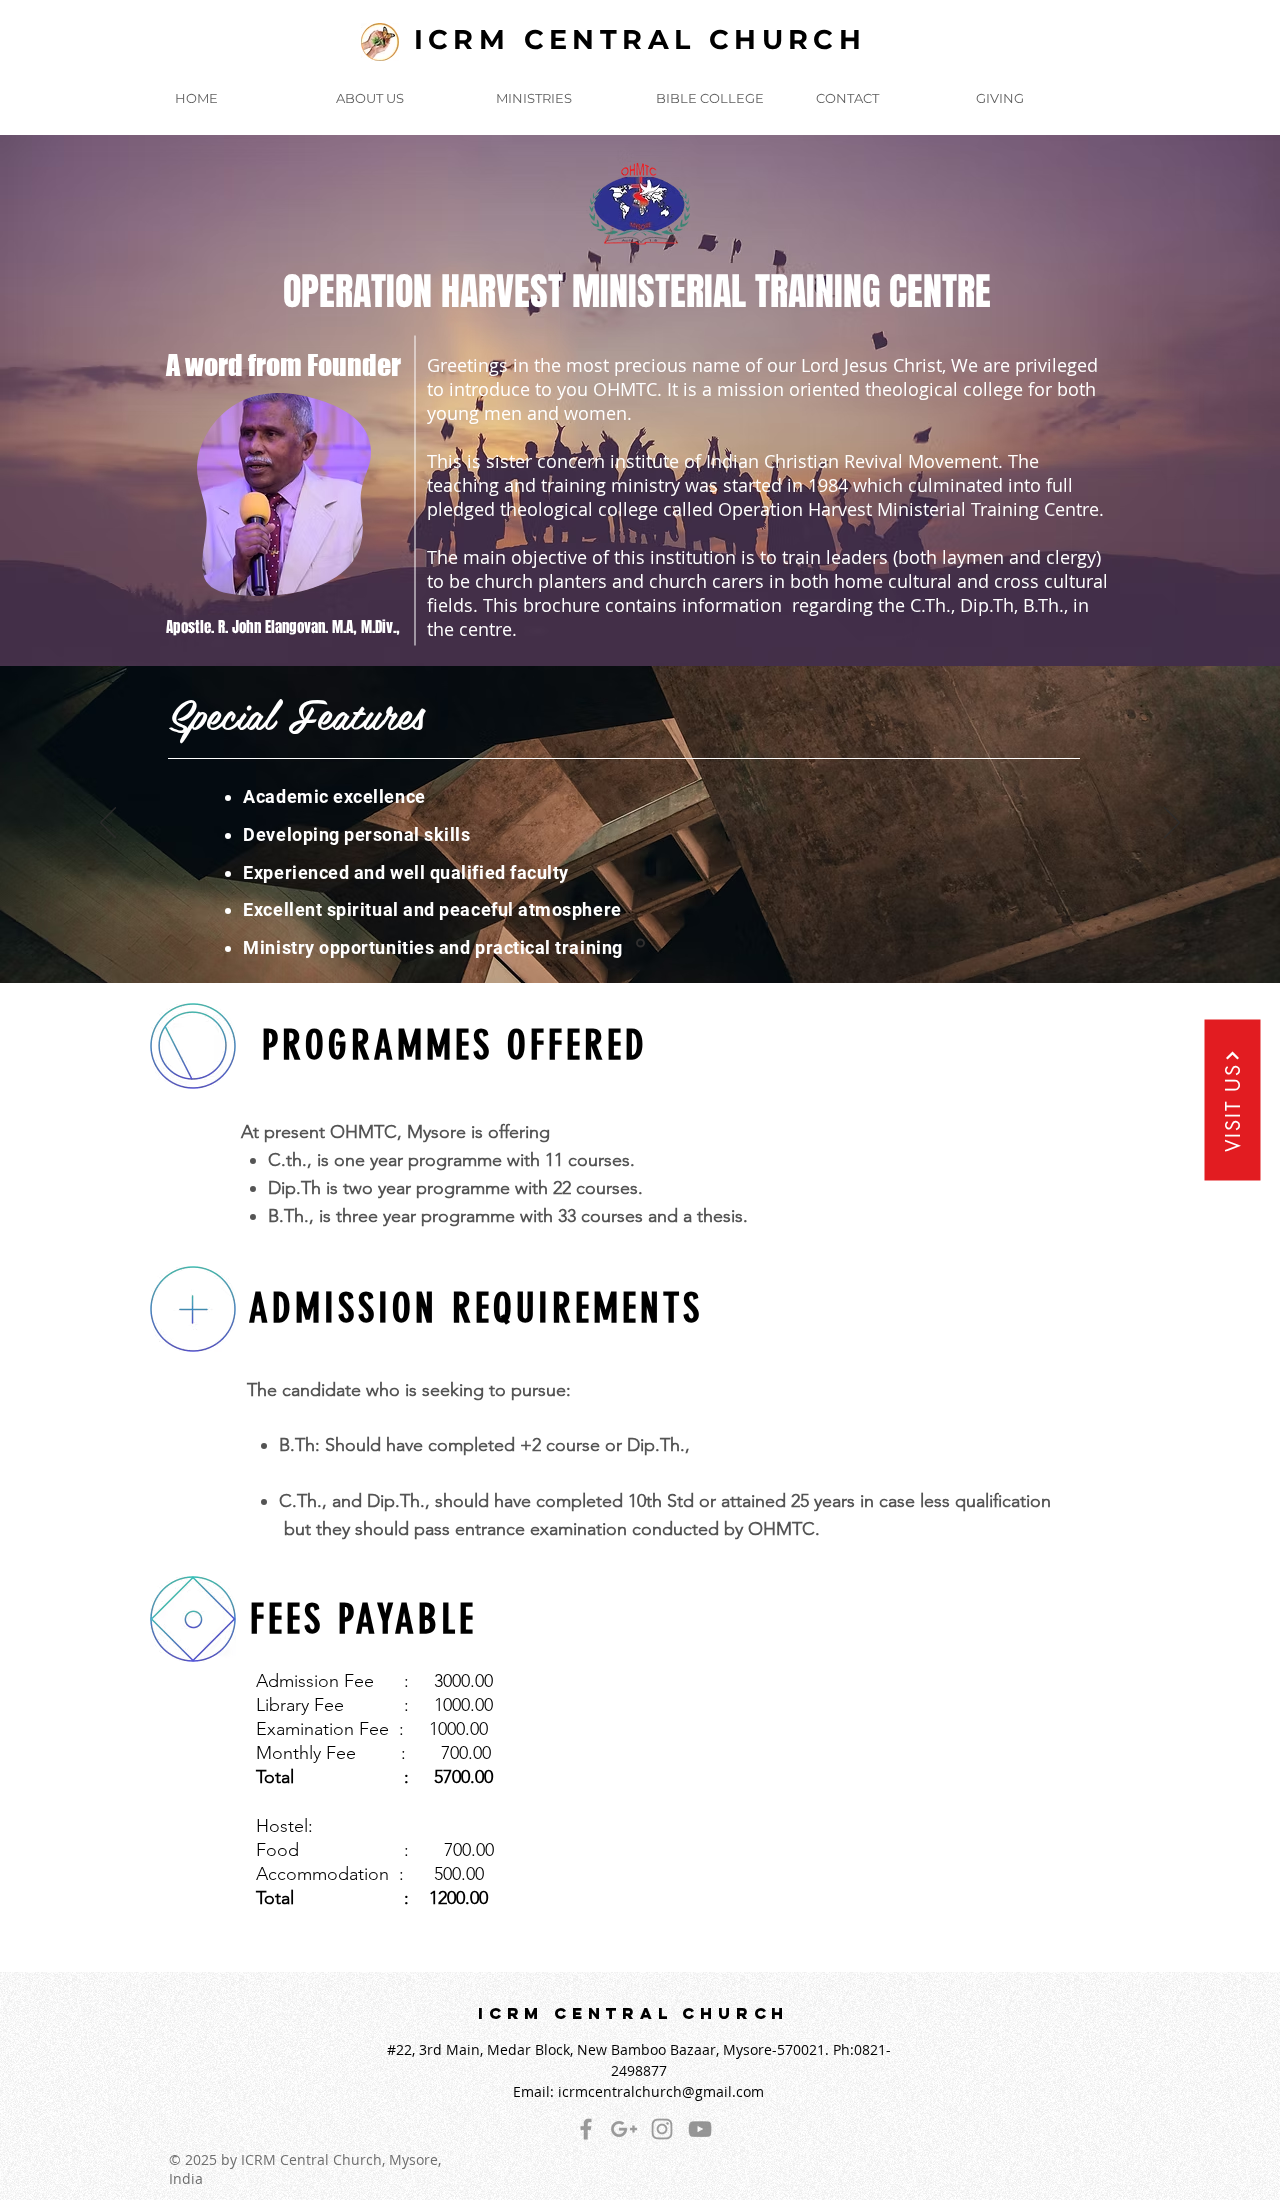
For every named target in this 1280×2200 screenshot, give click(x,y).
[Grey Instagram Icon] (662, 2129)
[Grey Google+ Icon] (624, 2129)
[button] (400, 98)
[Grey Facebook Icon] (586, 2129)
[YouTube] (700, 2129)
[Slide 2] (640, 943)
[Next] (1138, 400)
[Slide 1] (640, 616)
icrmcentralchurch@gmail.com (661, 2091)
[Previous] (141, 400)
